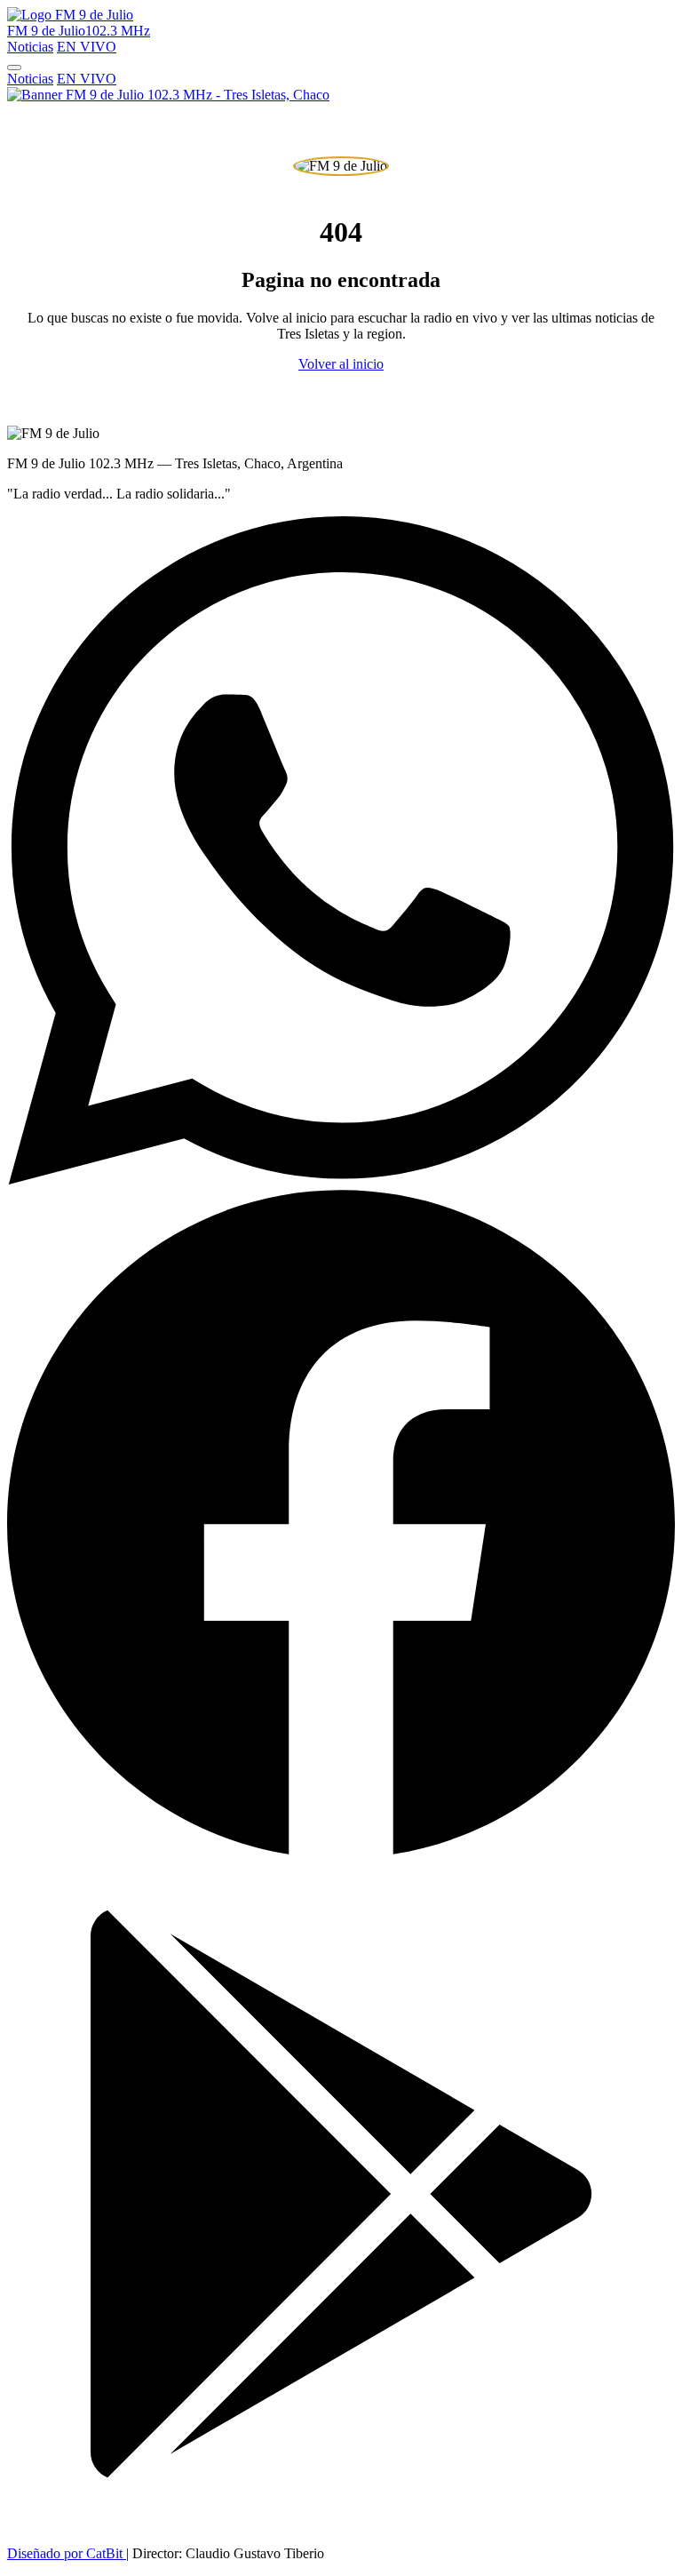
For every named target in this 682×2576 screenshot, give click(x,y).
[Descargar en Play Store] (341, 2523)
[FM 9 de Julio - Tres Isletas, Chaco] (168, 95)
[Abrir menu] (14, 68)
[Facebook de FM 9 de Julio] (341, 1851)
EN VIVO (87, 47)
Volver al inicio (341, 364)
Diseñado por (65, 2553)
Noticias (30, 47)
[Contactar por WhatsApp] (341, 1180)
